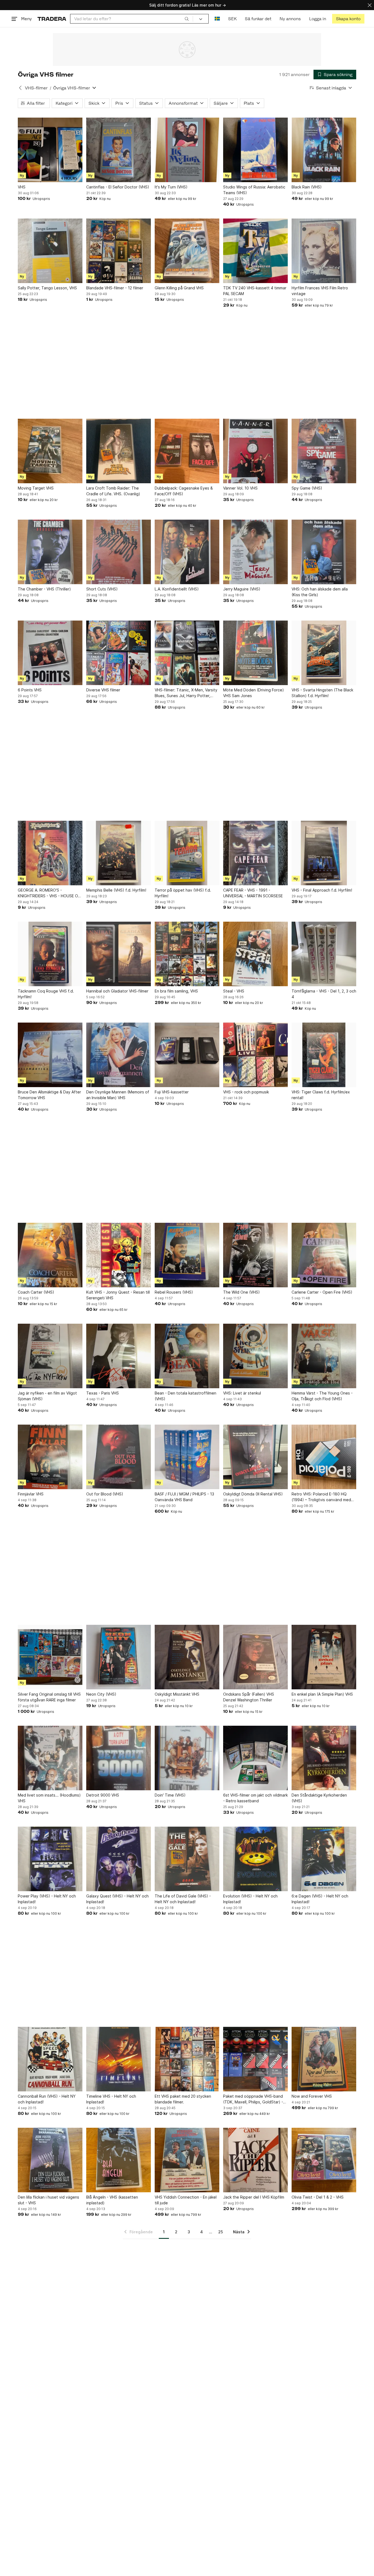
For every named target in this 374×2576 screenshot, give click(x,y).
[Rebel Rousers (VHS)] (187, 1255)
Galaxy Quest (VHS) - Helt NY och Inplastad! (117, 1899)
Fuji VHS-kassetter (172, 1092)
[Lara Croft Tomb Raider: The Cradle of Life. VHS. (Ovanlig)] (119, 451)
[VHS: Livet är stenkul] (255, 1356)
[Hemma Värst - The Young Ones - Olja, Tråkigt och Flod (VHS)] (324, 1356)
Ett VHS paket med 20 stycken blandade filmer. (183, 2099)
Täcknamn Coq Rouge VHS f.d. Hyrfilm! (46, 994)
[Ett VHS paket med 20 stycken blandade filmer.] (187, 2059)
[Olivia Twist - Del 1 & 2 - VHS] (324, 2160)
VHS (22, 187)
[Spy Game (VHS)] (324, 451)
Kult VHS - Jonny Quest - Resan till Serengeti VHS (118, 1295)
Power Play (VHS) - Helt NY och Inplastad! (47, 1899)
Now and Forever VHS (312, 2096)
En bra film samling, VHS (176, 991)
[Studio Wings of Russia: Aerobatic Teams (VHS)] (255, 150)
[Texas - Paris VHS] (119, 1356)
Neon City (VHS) (101, 1694)
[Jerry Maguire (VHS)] (255, 552)
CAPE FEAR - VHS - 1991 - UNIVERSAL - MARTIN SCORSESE (253, 893)
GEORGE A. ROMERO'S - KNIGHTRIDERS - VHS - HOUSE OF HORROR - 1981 (49, 893)
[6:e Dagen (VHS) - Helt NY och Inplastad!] (324, 1859)
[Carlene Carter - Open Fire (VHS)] (324, 1255)
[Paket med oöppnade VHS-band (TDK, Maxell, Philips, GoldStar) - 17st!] (255, 2059)
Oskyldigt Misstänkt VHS (177, 1694)
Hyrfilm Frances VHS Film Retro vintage (320, 291)
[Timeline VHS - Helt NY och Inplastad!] (119, 2059)
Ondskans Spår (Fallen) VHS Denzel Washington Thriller (249, 1697)
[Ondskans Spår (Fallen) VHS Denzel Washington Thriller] (255, 1657)
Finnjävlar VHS (31, 1494)
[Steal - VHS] (255, 954)
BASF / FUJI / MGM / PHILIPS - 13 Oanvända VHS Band (184, 1497)
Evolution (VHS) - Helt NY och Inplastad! (250, 1899)
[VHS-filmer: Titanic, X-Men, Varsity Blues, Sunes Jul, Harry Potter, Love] (187, 653)
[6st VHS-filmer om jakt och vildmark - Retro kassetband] (255, 1758)
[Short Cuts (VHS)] (119, 552)
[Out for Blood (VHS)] (119, 1457)
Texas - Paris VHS (103, 1393)
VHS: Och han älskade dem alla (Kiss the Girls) (320, 592)
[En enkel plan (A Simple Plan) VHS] (324, 1657)
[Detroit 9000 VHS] (119, 1758)
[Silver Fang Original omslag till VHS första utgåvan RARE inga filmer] (50, 1657)
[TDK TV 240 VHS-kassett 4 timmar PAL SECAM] (255, 251)
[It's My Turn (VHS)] (187, 150)
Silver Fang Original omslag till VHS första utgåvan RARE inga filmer (49, 1697)
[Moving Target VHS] (50, 451)
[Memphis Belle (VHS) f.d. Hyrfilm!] (119, 853)
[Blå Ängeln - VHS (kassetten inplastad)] (119, 2160)
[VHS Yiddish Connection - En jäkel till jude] (187, 2160)
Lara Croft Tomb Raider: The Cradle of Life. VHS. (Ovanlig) (113, 491)
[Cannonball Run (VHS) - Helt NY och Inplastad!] (50, 2059)
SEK (232, 19)
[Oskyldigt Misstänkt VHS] (187, 1657)
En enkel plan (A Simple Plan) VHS (322, 1694)
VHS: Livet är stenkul (242, 1393)
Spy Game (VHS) (307, 488)
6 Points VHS (30, 690)
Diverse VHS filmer (103, 690)
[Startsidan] (52, 19)
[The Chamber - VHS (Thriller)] (50, 552)
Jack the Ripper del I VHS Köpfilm (254, 2197)
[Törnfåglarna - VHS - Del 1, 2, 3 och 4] (324, 954)
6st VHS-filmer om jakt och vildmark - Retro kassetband (255, 1798)
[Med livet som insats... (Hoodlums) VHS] (50, 1758)
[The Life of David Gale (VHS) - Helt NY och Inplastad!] (187, 1859)
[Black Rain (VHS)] (324, 150)
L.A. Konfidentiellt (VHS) (177, 589)
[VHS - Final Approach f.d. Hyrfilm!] (324, 853)
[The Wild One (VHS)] (255, 1255)
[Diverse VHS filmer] (119, 653)
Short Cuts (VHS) (102, 589)
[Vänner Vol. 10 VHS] (255, 451)
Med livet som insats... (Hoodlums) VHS (49, 1798)
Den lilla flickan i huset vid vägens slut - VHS (48, 2200)
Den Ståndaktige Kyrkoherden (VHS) (319, 1798)
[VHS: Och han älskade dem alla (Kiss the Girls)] (324, 552)
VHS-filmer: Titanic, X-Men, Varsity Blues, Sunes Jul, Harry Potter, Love (186, 693)
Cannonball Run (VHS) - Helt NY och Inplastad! (47, 2099)
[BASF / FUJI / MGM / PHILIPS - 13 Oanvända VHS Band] (187, 1457)
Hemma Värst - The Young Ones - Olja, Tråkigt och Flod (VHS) (322, 1396)
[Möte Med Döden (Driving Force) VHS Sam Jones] (255, 653)
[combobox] (132, 19)
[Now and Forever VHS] (324, 2059)
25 (221, 2232)
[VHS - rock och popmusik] (255, 1055)
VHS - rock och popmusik (246, 1092)
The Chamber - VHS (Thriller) (44, 589)
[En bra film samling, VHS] (187, 954)
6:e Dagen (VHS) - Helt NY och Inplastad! (320, 1899)
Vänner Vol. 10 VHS (240, 488)
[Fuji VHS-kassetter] (187, 1055)
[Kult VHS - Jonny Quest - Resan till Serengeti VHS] (119, 1255)
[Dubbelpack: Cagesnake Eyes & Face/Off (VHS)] (187, 451)
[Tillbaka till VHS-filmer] (20, 88)
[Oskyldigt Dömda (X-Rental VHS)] (255, 1457)
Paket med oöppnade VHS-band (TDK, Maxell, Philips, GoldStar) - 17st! (253, 2099)
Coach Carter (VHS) (36, 1292)
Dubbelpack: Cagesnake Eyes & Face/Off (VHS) (184, 491)
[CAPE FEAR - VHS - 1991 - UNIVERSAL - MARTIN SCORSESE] (255, 853)
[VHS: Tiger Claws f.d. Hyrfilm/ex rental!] (324, 1055)
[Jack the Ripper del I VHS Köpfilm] (255, 2160)
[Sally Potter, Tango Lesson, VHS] (50, 251)
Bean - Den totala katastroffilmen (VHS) (185, 1396)
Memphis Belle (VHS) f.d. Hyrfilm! (116, 890)
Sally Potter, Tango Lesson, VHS (47, 288)
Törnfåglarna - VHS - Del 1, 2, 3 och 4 (324, 994)
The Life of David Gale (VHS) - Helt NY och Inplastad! (183, 1899)
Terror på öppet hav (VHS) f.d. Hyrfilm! (183, 893)
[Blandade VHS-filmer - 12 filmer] (119, 251)
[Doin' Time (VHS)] (187, 1758)
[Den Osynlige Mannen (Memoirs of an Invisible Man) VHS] (119, 1055)
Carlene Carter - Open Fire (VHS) (322, 1292)
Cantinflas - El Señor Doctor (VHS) (118, 187)
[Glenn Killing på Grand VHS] (187, 251)
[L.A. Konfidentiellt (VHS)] (187, 552)
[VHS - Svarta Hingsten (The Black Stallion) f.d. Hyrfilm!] (324, 653)
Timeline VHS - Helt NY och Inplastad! (111, 2099)
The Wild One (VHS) (241, 1292)
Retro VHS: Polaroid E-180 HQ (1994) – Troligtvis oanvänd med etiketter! (321, 1497)
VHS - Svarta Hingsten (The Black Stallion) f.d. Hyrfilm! (322, 693)
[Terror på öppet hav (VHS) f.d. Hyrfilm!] (187, 853)
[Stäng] (370, 5)
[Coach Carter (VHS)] (50, 1255)
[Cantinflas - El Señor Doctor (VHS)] (119, 150)
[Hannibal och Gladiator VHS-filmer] (119, 954)
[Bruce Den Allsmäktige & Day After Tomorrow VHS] (50, 1055)
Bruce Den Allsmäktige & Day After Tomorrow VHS (49, 1095)
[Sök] (187, 19)
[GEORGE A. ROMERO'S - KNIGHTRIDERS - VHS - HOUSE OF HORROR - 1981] (50, 853)
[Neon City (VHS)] (119, 1657)
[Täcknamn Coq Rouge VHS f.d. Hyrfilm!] (50, 954)
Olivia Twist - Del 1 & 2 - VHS (318, 2197)
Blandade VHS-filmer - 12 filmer (115, 288)
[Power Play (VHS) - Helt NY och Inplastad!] (50, 1859)
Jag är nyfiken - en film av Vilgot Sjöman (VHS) (47, 1396)
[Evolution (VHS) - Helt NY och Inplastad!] (255, 1859)
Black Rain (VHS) (307, 187)
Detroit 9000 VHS (103, 1795)
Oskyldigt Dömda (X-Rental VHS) (253, 1494)
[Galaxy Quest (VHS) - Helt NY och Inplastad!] (119, 1859)
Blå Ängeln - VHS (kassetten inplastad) (112, 2200)
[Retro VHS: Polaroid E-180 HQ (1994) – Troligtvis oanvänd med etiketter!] (324, 1457)
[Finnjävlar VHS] (50, 1457)
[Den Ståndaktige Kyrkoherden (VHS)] (324, 1758)
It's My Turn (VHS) (171, 187)
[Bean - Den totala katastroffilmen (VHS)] (187, 1356)
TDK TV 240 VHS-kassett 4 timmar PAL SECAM (255, 291)
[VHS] (50, 150)
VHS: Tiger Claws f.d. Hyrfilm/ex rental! (321, 1095)
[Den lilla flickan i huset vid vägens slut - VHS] (50, 2160)
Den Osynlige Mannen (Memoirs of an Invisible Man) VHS (118, 1095)
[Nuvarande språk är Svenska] (217, 19)
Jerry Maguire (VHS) (242, 589)
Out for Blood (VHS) (105, 1494)
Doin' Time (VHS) (170, 1795)
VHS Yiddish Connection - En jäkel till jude (186, 2200)
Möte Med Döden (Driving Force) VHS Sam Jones (254, 693)
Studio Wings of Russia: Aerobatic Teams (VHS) (254, 190)
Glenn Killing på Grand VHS (179, 288)
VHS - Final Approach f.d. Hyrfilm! (322, 890)
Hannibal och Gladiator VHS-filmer (117, 991)
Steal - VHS (234, 991)
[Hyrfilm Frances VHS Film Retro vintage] (324, 251)
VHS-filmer (36, 88)
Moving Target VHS (36, 488)
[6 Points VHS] (50, 653)
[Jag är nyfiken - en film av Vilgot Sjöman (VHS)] (50, 1356)
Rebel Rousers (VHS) (174, 1292)
